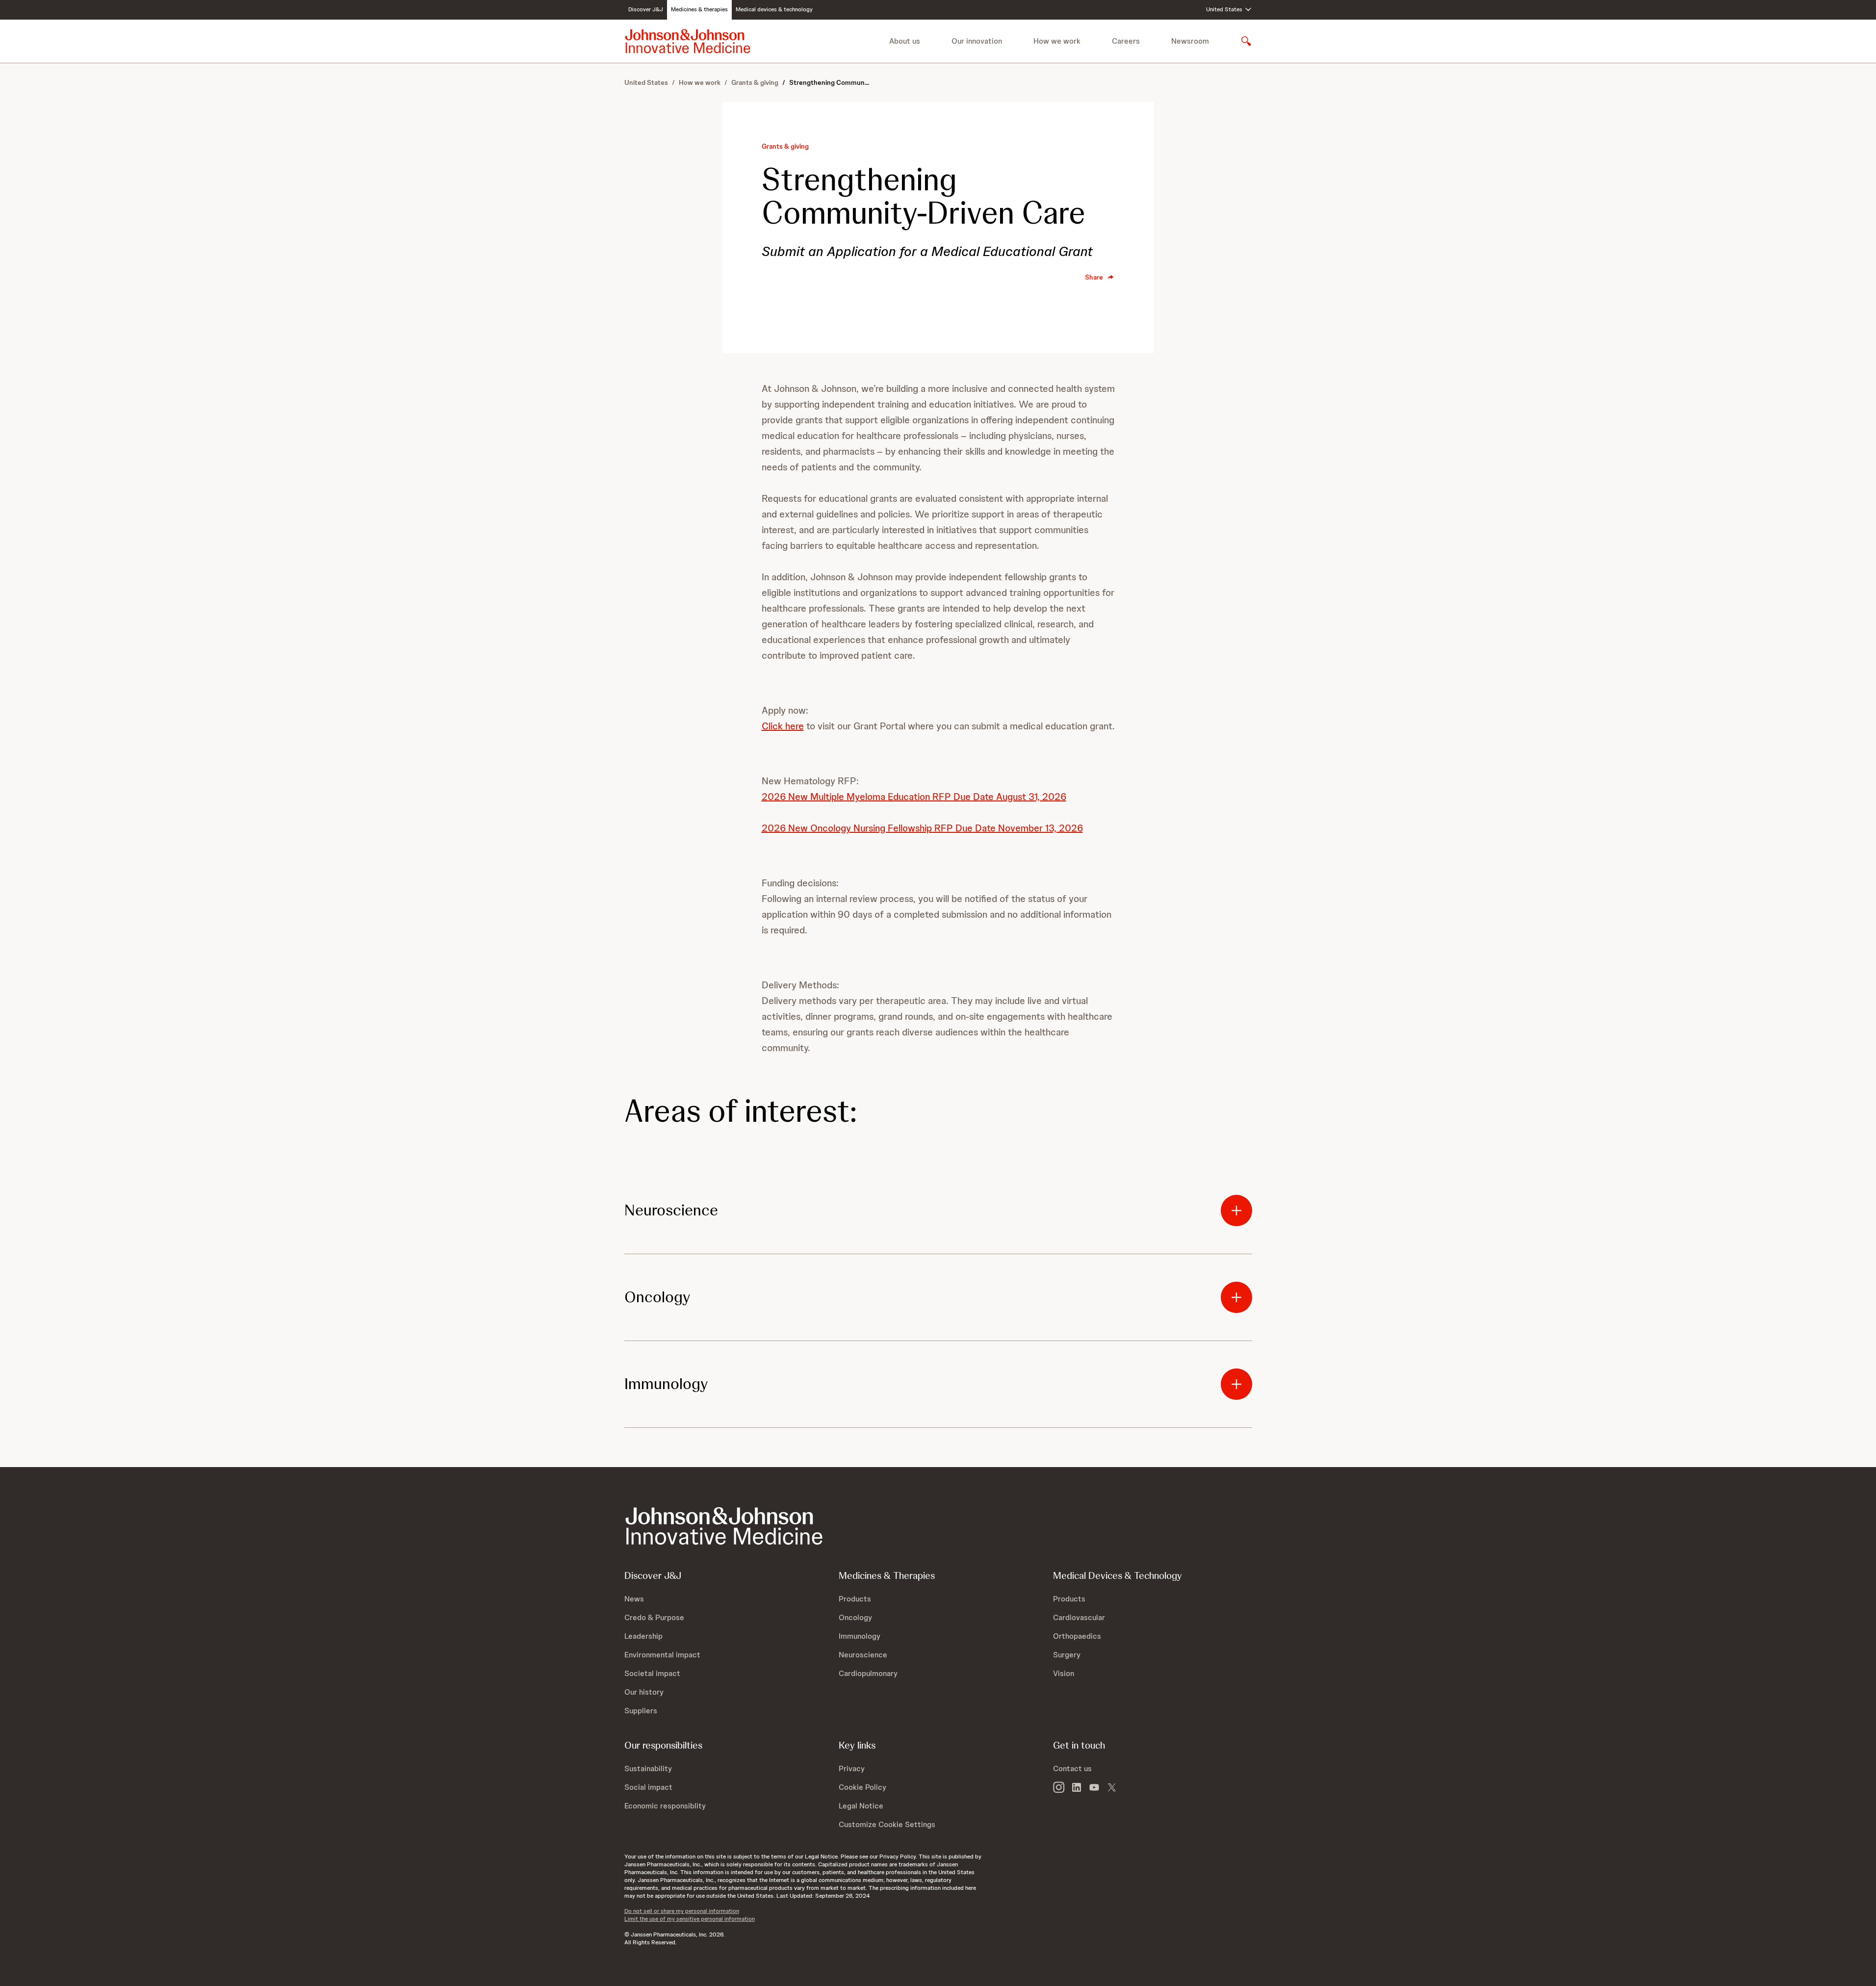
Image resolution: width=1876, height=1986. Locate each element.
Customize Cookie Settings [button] (887, 1824)
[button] (938, 1211)
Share (1094, 277)
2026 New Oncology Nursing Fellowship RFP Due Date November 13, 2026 (922, 828)
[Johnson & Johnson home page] (688, 41)
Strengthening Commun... (829, 82)
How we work (700, 82)
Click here (783, 726)
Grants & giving (755, 82)
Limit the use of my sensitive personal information (690, 1919)
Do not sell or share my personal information (682, 1911)
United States (646, 82)
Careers (1126, 41)
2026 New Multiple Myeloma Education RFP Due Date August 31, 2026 (914, 797)
